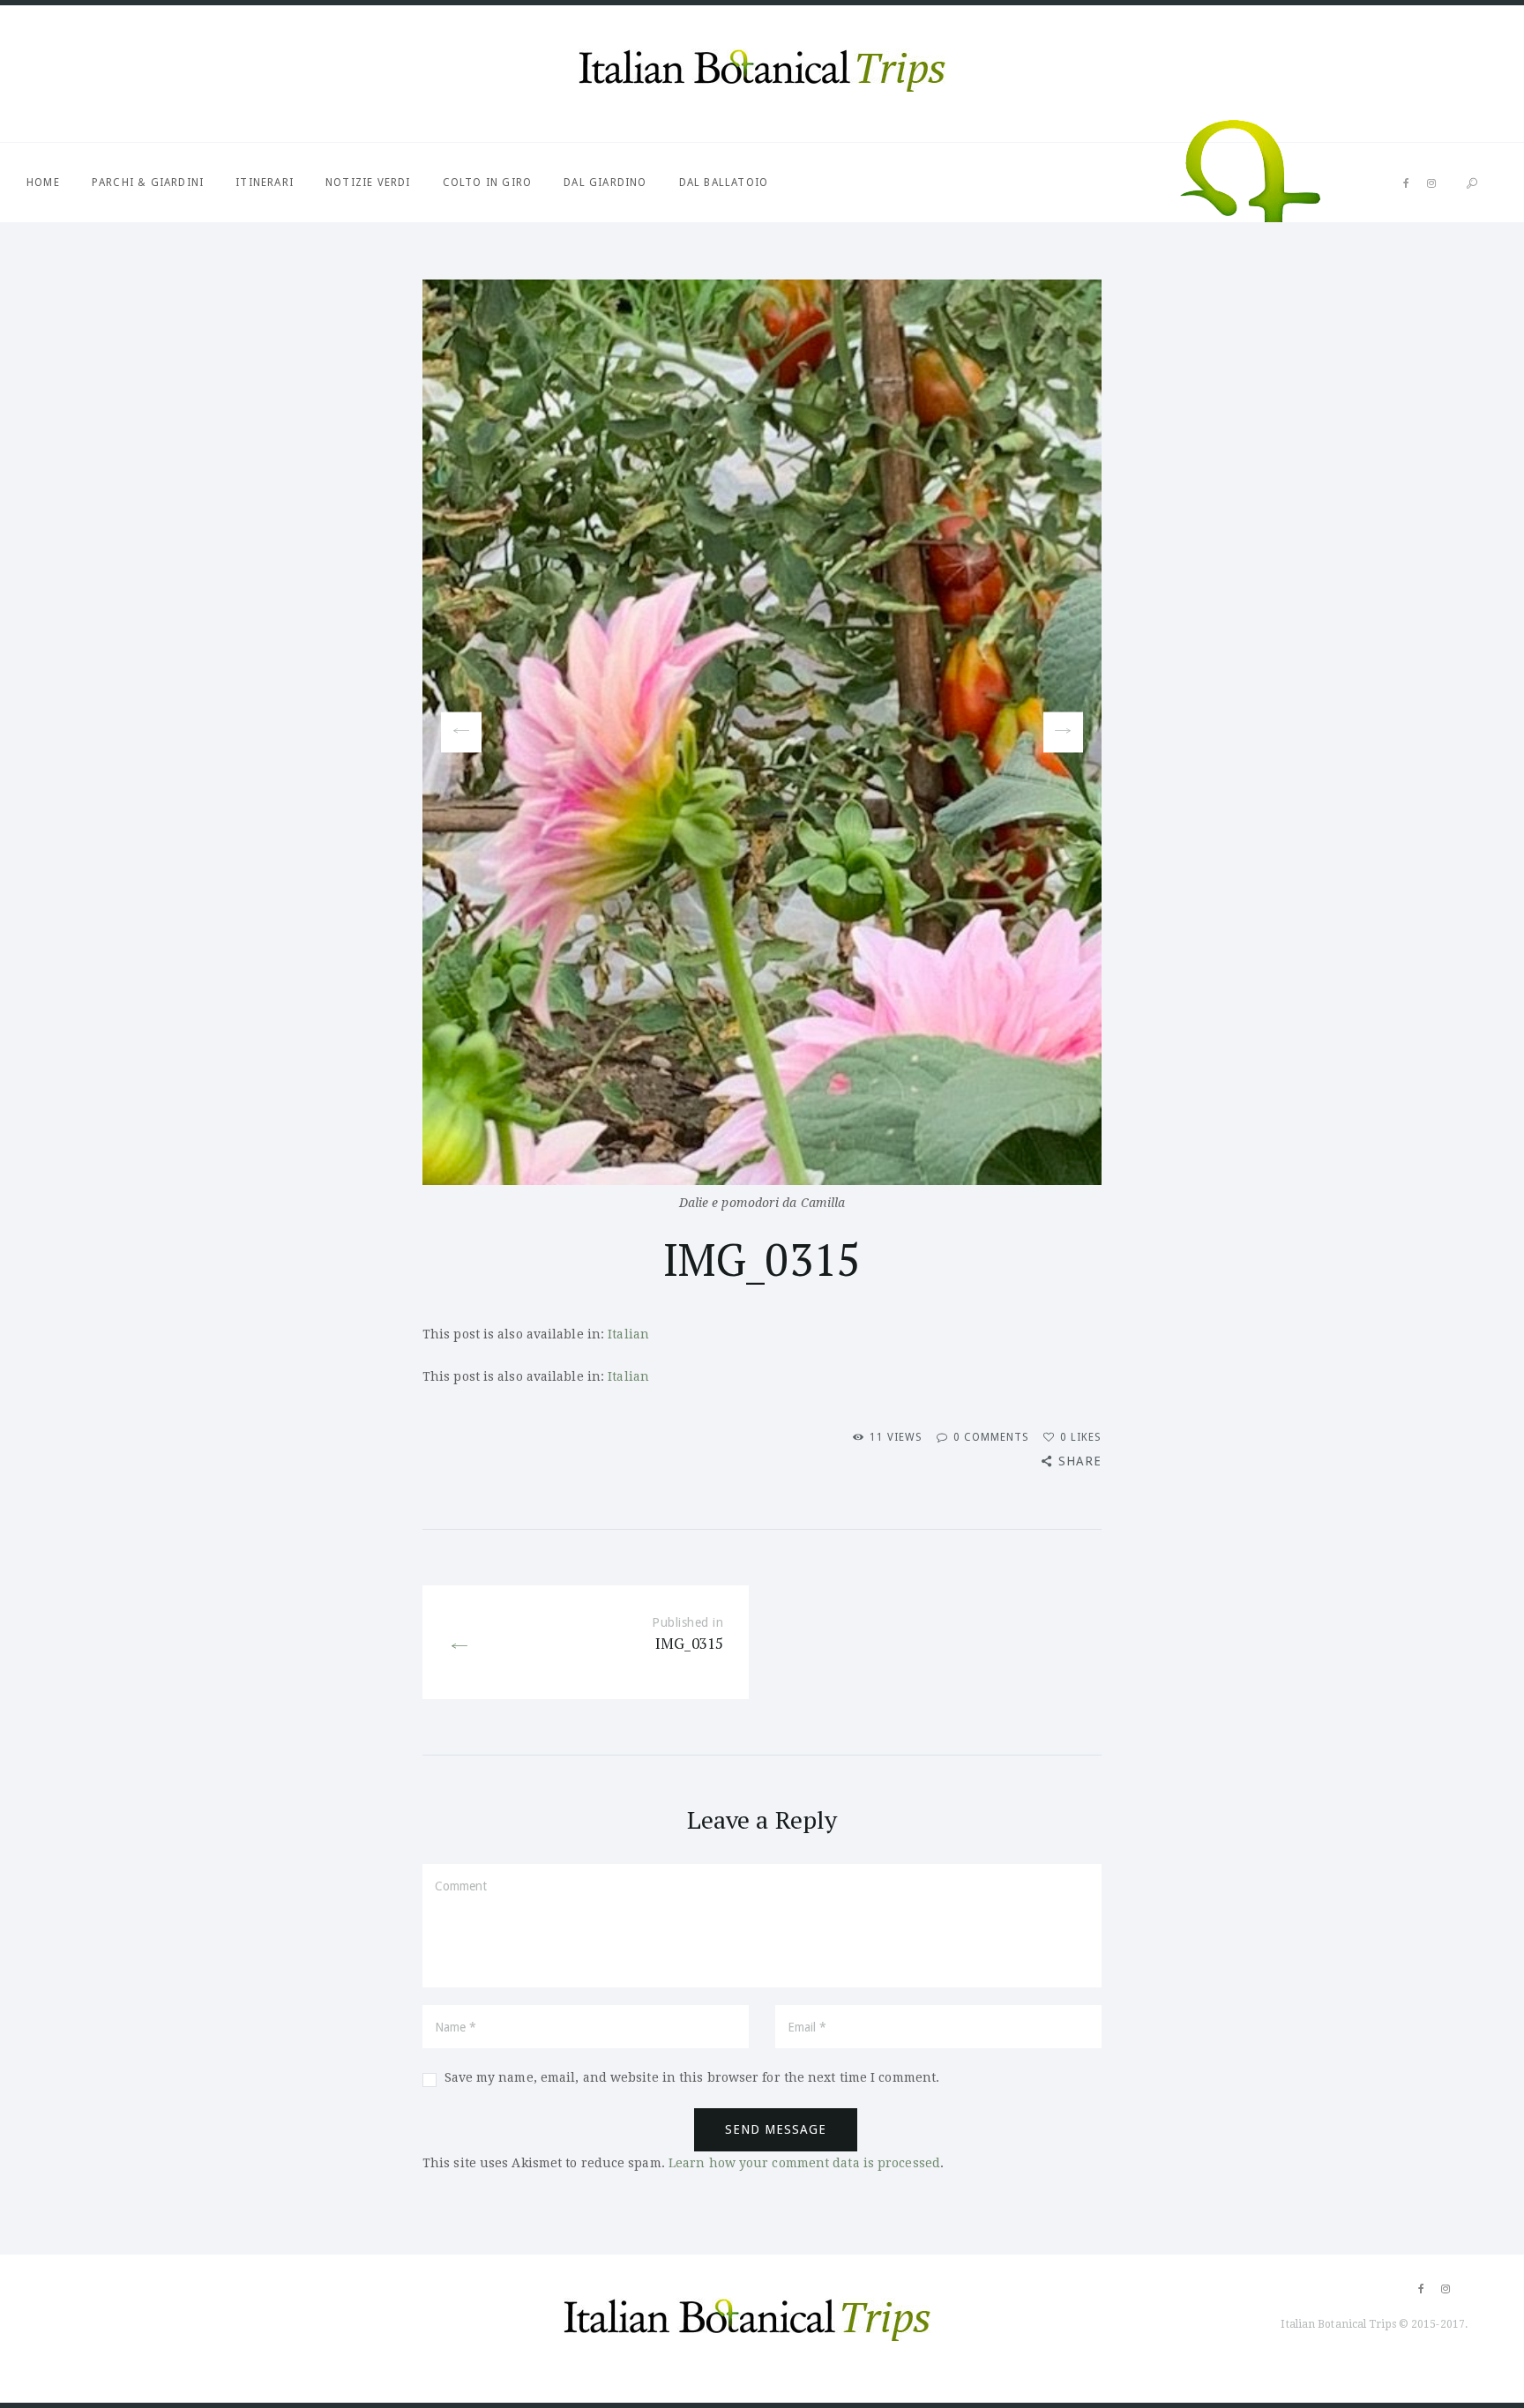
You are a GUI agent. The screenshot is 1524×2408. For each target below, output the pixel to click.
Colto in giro (488, 183)
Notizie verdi (368, 183)
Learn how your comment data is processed (804, 2163)
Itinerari (265, 183)
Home (43, 183)
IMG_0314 (454, 733)
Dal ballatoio (724, 183)
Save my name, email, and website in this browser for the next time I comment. (692, 2077)
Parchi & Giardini (148, 183)
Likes (1081, 1437)
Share (1080, 1461)
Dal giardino (605, 183)
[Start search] (1472, 184)
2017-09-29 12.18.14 (1063, 732)
